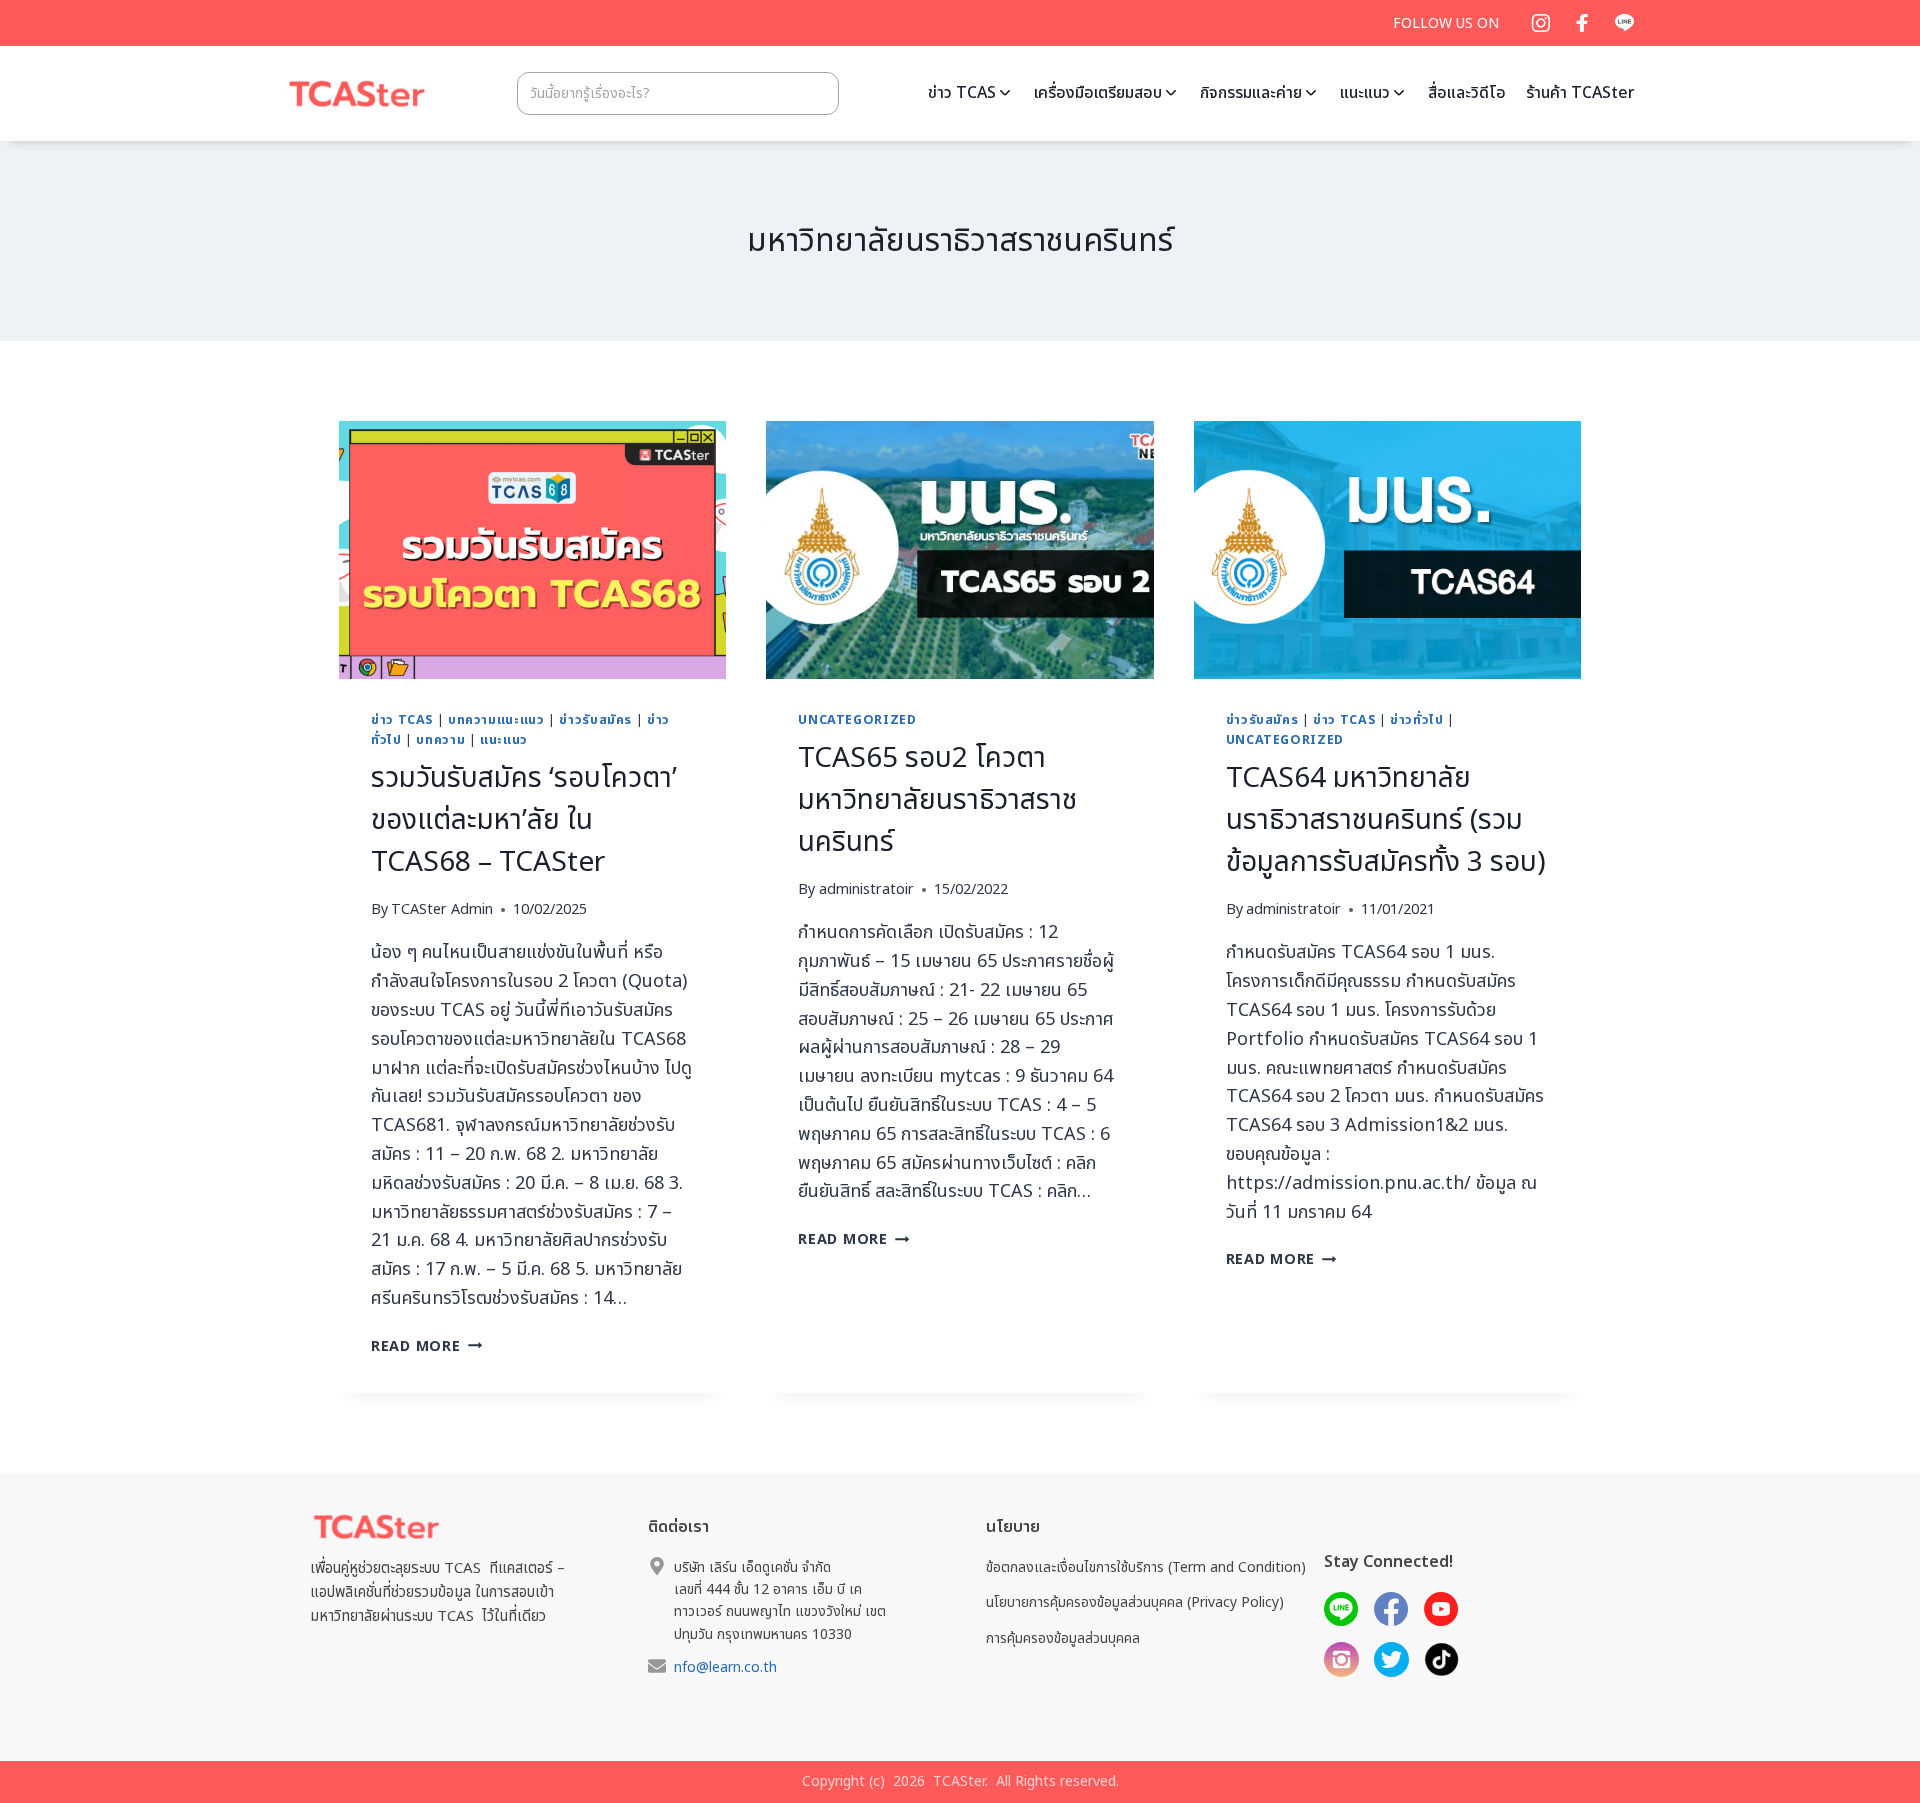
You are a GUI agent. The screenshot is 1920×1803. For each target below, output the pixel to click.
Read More (426, 1346)
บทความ (440, 740)
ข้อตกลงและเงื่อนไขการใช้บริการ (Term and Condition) (1146, 1567)
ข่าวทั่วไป (1416, 720)
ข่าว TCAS (962, 93)
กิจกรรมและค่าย (1251, 93)
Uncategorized (857, 720)
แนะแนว (1365, 93)
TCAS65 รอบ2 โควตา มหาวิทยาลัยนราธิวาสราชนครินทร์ (937, 800)
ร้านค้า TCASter (1580, 93)
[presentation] (532, 550)
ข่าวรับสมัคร (595, 720)
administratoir (866, 889)
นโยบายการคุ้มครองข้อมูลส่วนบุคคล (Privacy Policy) (1135, 1602)
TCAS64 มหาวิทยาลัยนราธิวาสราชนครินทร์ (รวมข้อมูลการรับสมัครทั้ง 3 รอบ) (1386, 820)
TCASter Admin (442, 909)
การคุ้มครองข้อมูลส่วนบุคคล (1063, 1638)
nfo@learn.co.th (725, 1667)
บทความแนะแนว (496, 720)
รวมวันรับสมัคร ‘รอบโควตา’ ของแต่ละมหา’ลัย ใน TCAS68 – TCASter (524, 820)
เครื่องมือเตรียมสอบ (1098, 93)
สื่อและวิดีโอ (1467, 93)
